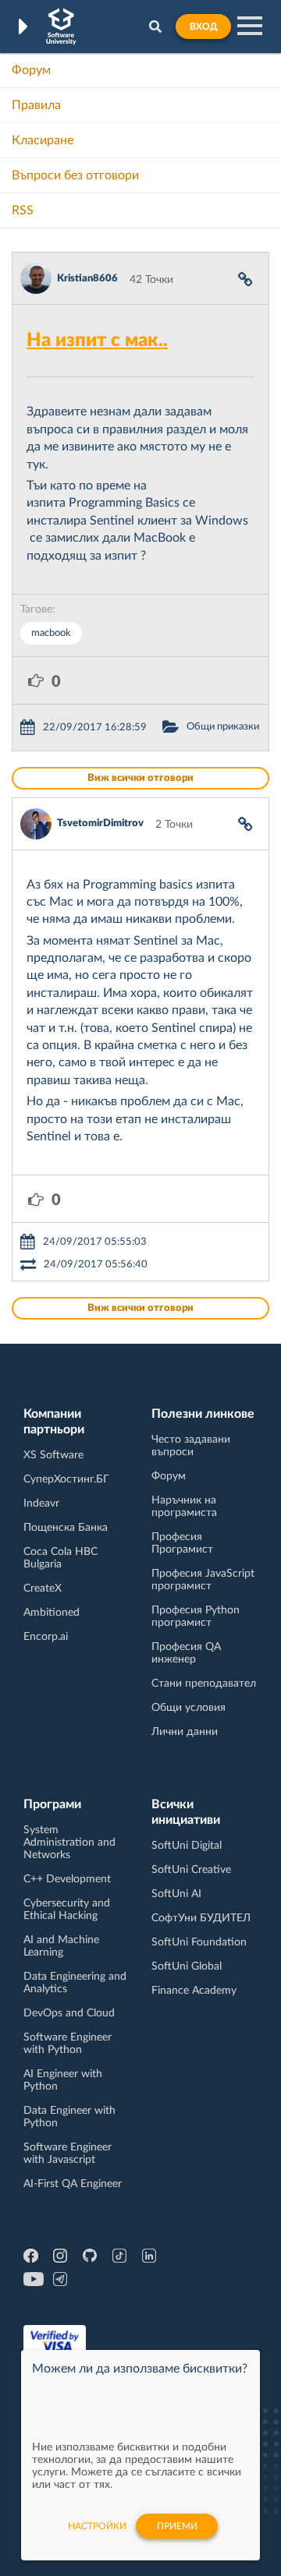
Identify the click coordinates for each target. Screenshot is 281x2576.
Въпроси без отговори (75, 175)
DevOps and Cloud (69, 2013)
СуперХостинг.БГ (66, 1479)
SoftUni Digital (187, 1846)
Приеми (177, 2526)
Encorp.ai (46, 1637)
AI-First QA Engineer (73, 2184)
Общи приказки (223, 727)
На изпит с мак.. (97, 341)
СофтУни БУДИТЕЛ (201, 1918)
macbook (51, 633)
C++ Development (67, 1879)
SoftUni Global (187, 1966)
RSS (23, 210)
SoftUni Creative (191, 1870)
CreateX (43, 1588)
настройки (97, 2526)
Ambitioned (52, 1613)
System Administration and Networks (69, 1843)
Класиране (43, 140)
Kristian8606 (87, 279)
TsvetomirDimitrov (100, 823)
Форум (31, 70)
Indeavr (41, 1504)
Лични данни (185, 1732)
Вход (203, 27)
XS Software (53, 1455)
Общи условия (189, 1708)
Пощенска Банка (66, 1528)
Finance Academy (194, 1991)
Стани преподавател (204, 1684)
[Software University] (61, 27)
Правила (36, 105)
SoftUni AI (176, 1894)
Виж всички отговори (140, 778)
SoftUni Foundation (199, 1942)
